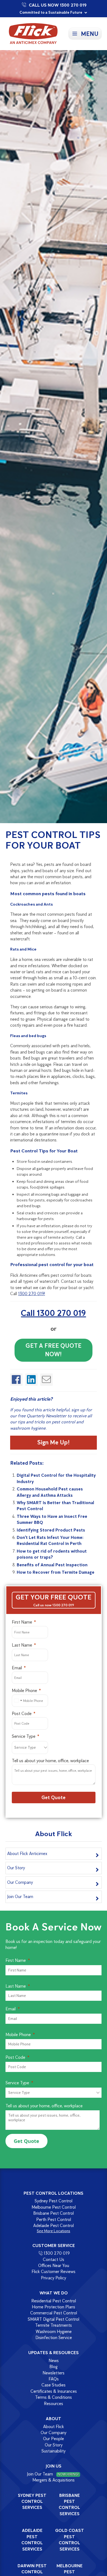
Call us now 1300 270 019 (54, 1605)
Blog (54, 2367)
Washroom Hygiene (54, 2332)
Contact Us (54, 2259)
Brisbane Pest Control (54, 2213)
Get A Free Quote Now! (54, 1350)
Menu (90, 34)
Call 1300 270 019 (53, 1313)
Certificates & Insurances (54, 2391)
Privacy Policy (54, 2278)
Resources (54, 2404)
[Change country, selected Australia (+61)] (18, 1701)
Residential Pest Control (54, 2301)
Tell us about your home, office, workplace (50, 1761)
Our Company (20, 1882)
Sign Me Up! (53, 1442)
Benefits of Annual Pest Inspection (52, 1565)
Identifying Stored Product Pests (51, 1530)
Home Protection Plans (54, 2307)
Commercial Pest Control (54, 2313)
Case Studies (54, 2385)
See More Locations (54, 2231)
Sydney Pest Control (54, 2201)
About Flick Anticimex (27, 1854)
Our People (54, 2439)
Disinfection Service (54, 2338)
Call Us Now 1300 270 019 (58, 5)
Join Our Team (20, 1897)
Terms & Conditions (54, 2397)
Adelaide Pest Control (54, 2226)
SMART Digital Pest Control (54, 2319)
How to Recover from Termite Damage (56, 1572)
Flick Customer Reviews (54, 2272)
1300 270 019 (57, 2253)
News (54, 2361)
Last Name (22, 1645)
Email (17, 1668)
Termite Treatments (54, 2325)
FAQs (54, 2379)
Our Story (16, 1868)
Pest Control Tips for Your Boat (53, 840)
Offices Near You (54, 2266)
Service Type (24, 1736)
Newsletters (54, 2373)
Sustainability (54, 2451)
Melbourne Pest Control (54, 2207)
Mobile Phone (24, 1691)
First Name (22, 1622)
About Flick (54, 2427)
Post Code (22, 1714)
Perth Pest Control (54, 2219)
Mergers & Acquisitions (54, 2480)
